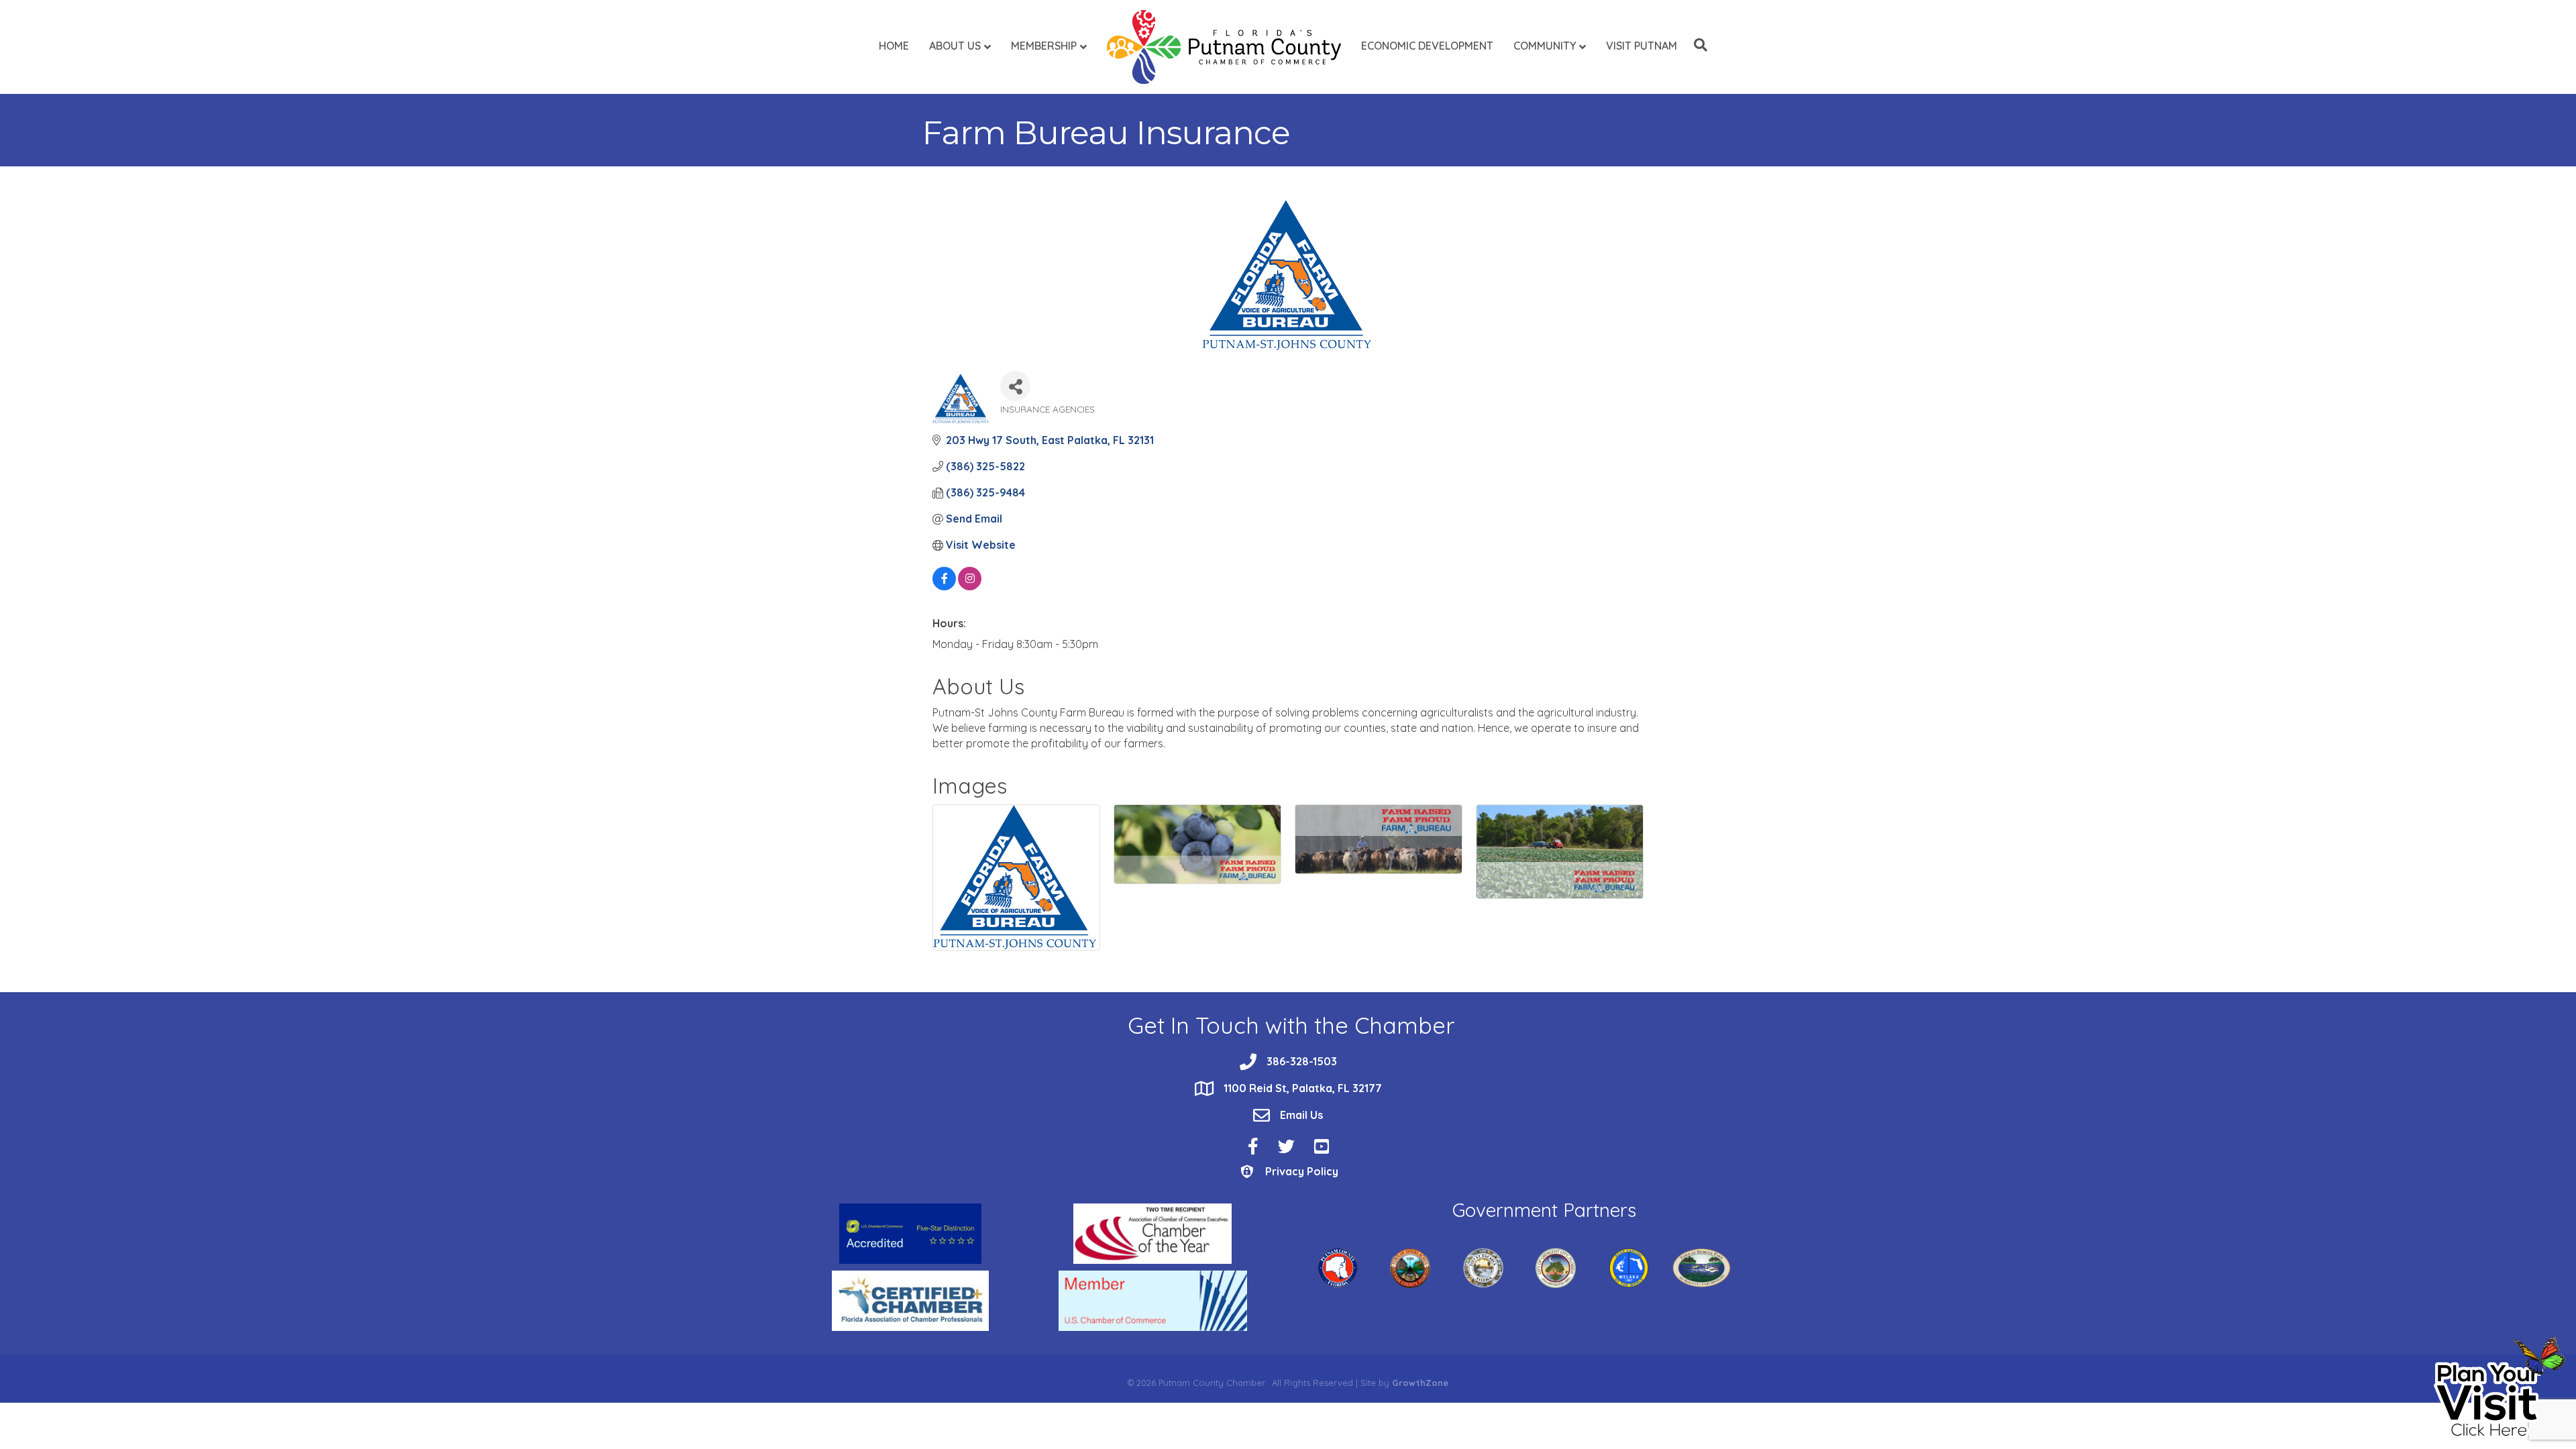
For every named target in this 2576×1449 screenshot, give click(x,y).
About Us (955, 46)
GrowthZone (1420, 1383)
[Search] (1697, 45)
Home (894, 46)
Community (1545, 46)
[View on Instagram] (970, 586)
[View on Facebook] (944, 586)
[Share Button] (1015, 386)
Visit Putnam (1642, 46)
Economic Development (1427, 46)
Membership (1044, 46)
